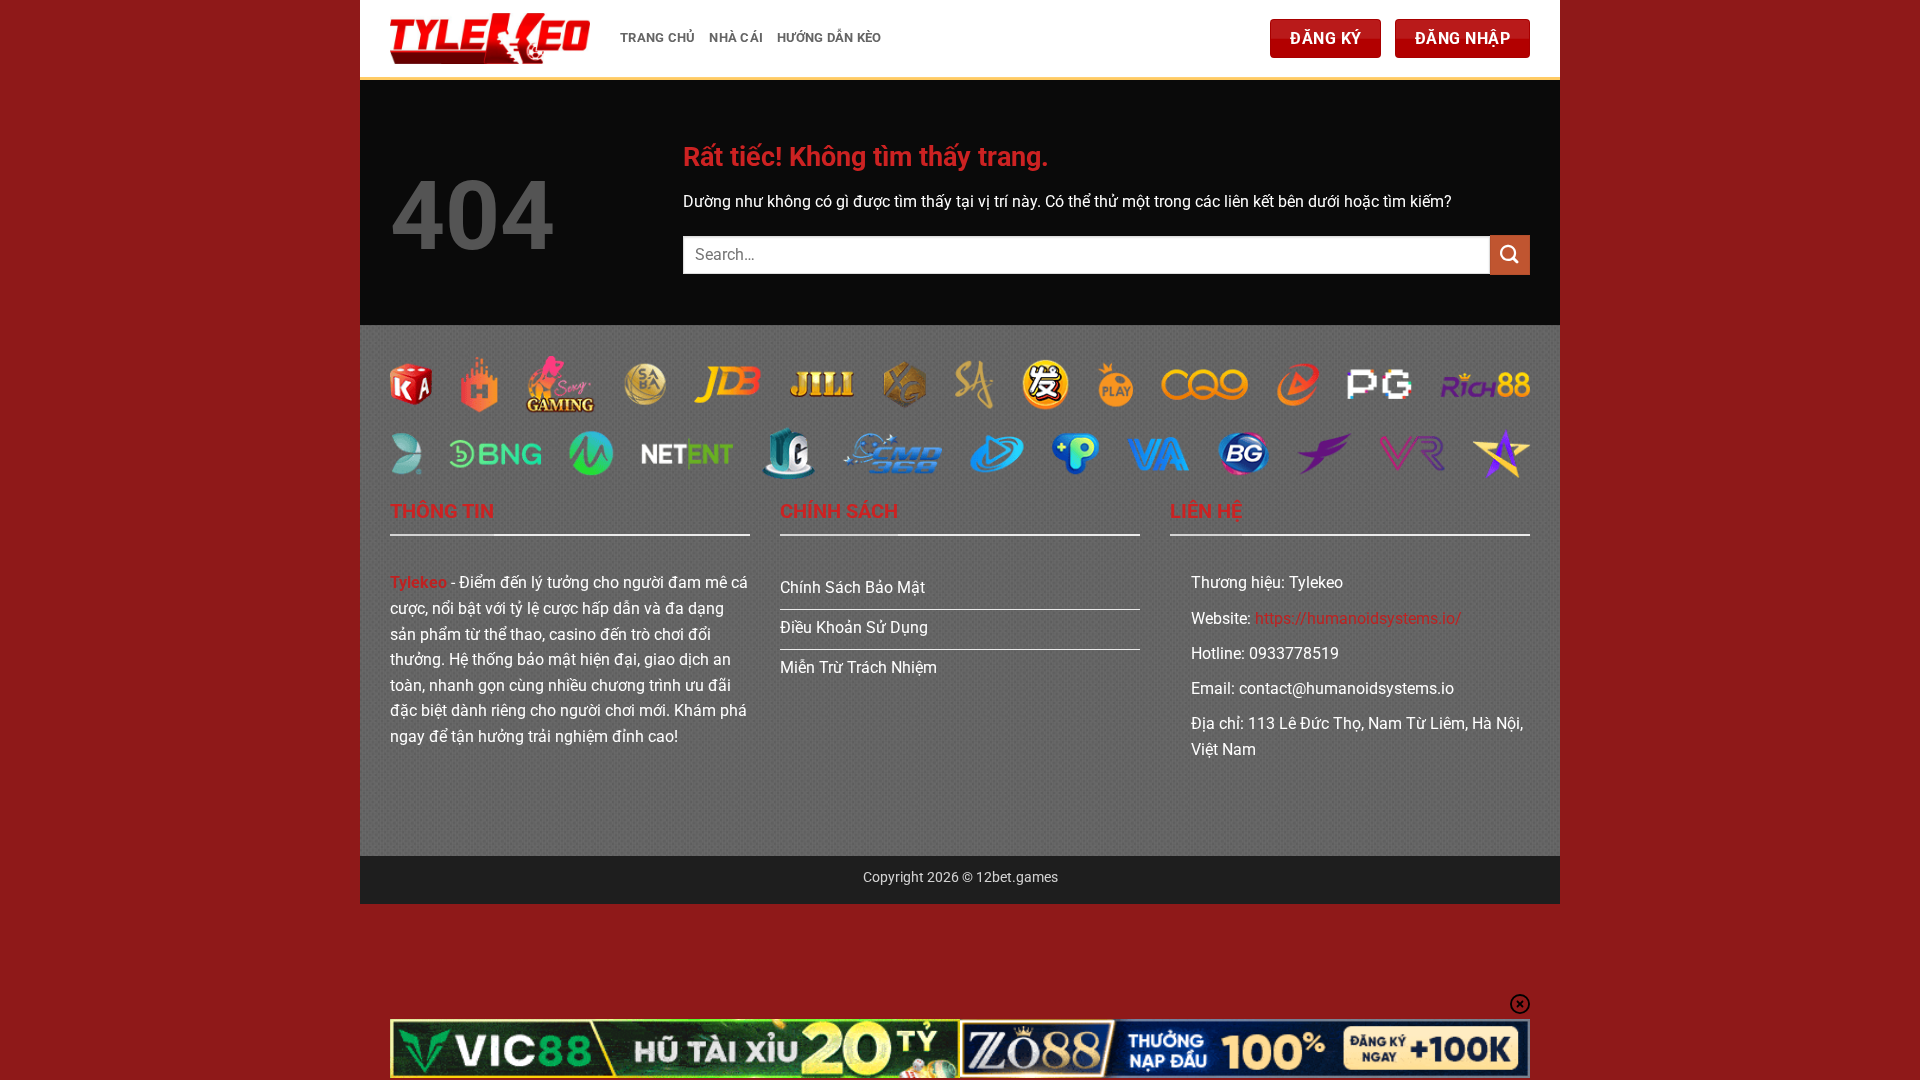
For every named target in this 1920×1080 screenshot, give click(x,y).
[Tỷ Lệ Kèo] (490, 38)
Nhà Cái (736, 37)
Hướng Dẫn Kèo (829, 37)
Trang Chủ (657, 37)
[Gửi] (1510, 254)
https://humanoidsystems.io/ (1358, 618)
